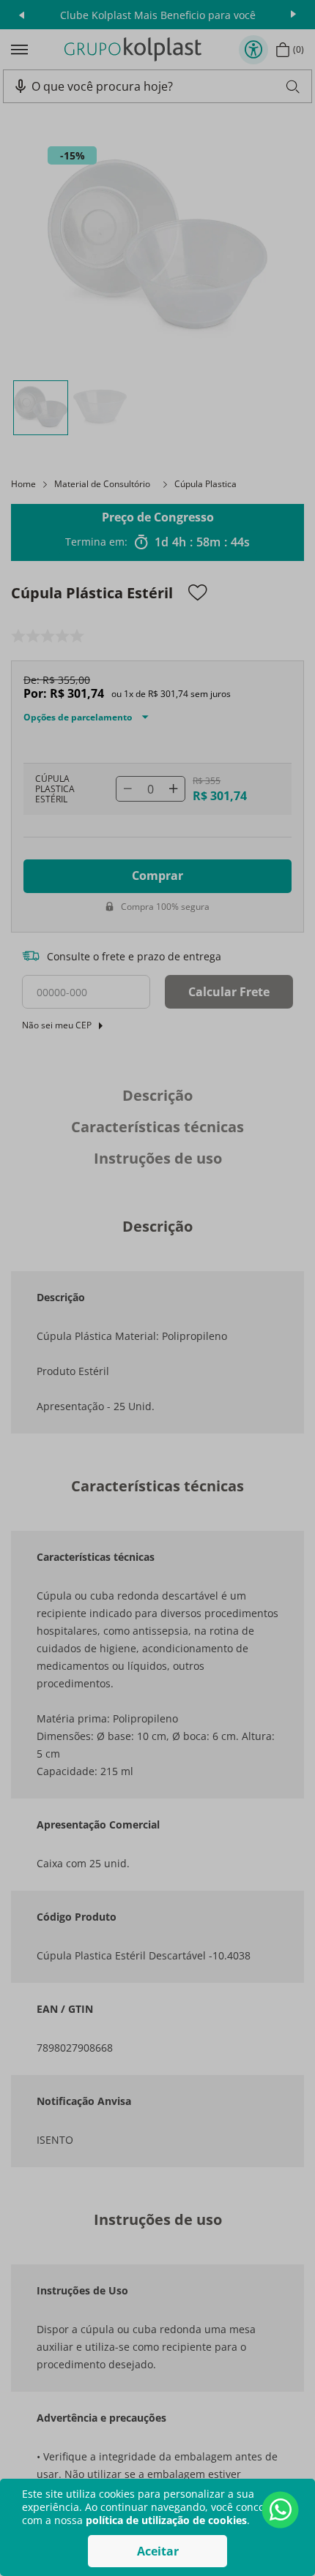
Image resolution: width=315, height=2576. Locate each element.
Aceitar (158, 2551)
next (293, 15)
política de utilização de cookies (166, 2520)
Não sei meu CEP (57, 1025)
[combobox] (165, 86)
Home (23, 484)
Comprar (157, 875)
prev (22, 15)
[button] (21, 86)
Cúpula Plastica (205, 484)
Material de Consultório (102, 484)
